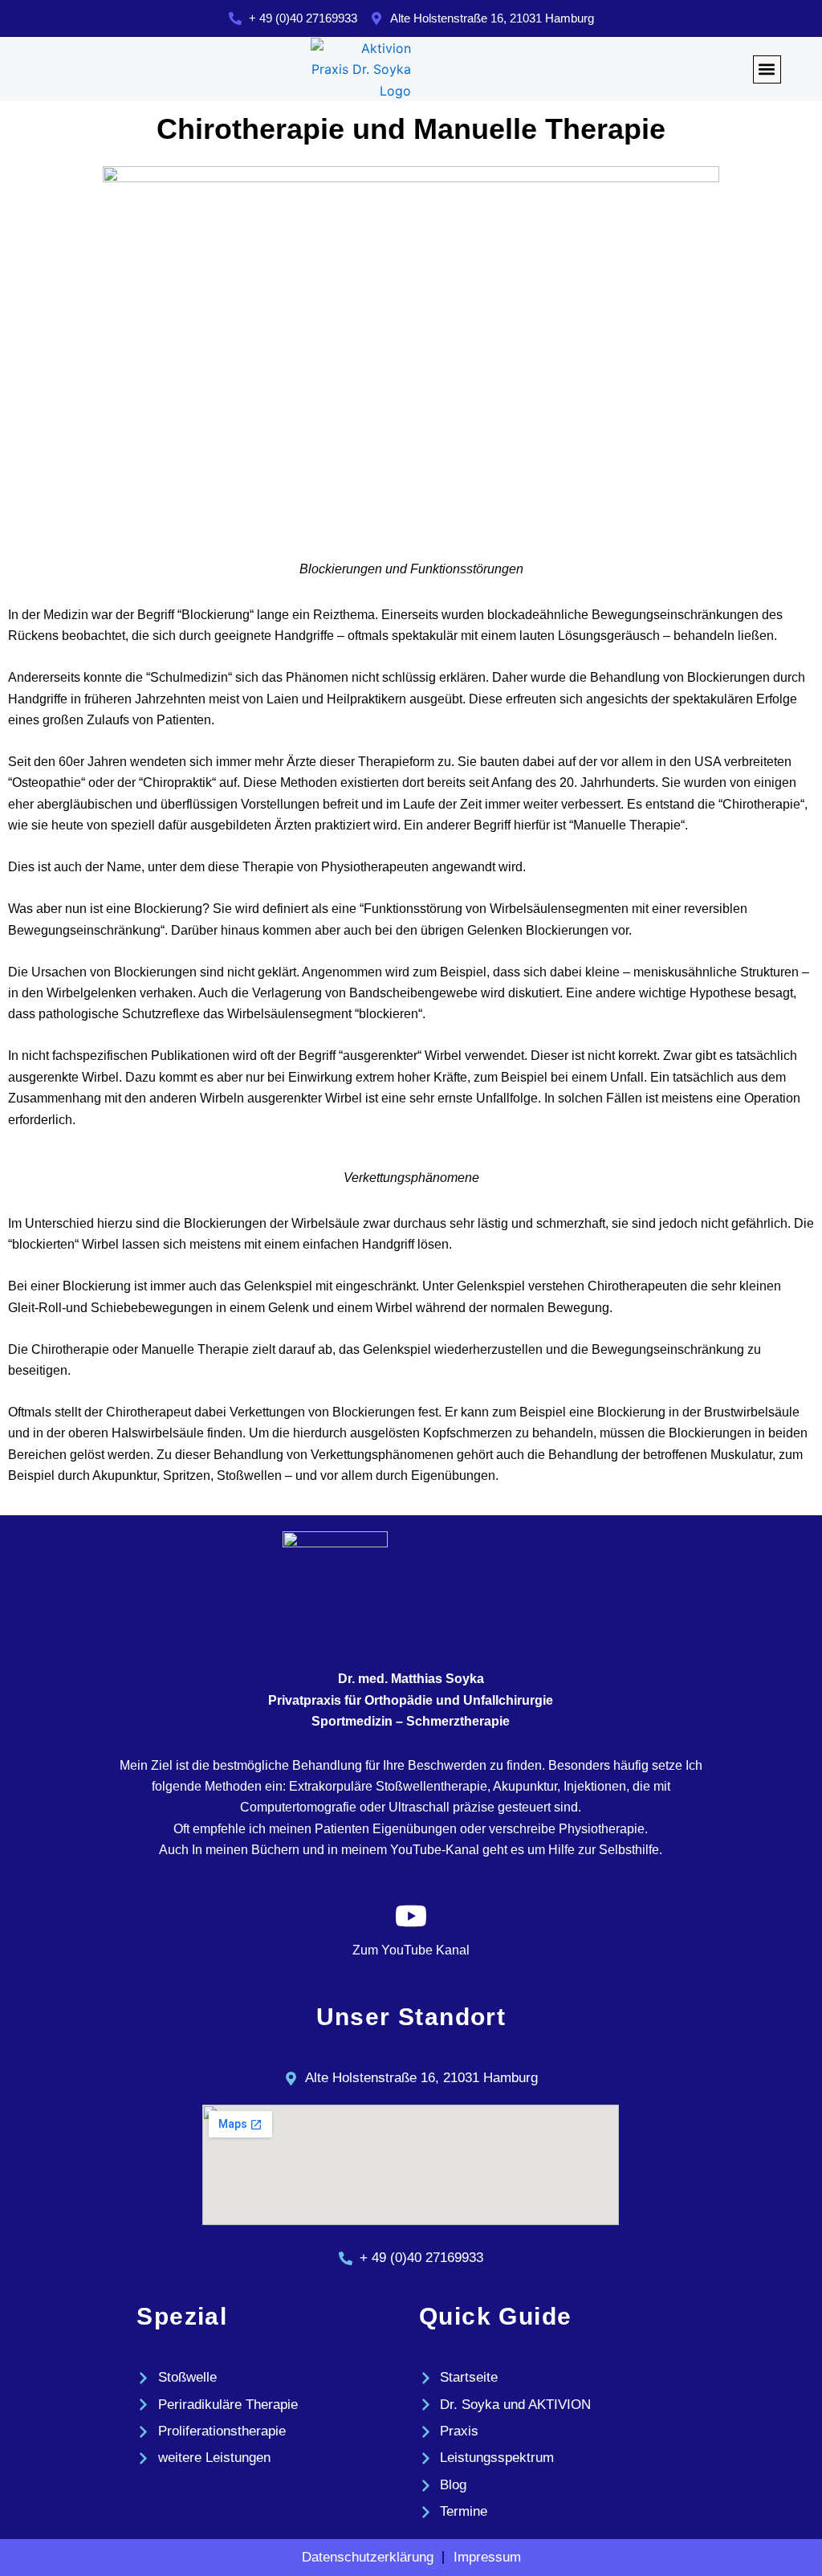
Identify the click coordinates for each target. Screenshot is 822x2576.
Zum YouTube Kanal (411, 1950)
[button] (767, 69)
